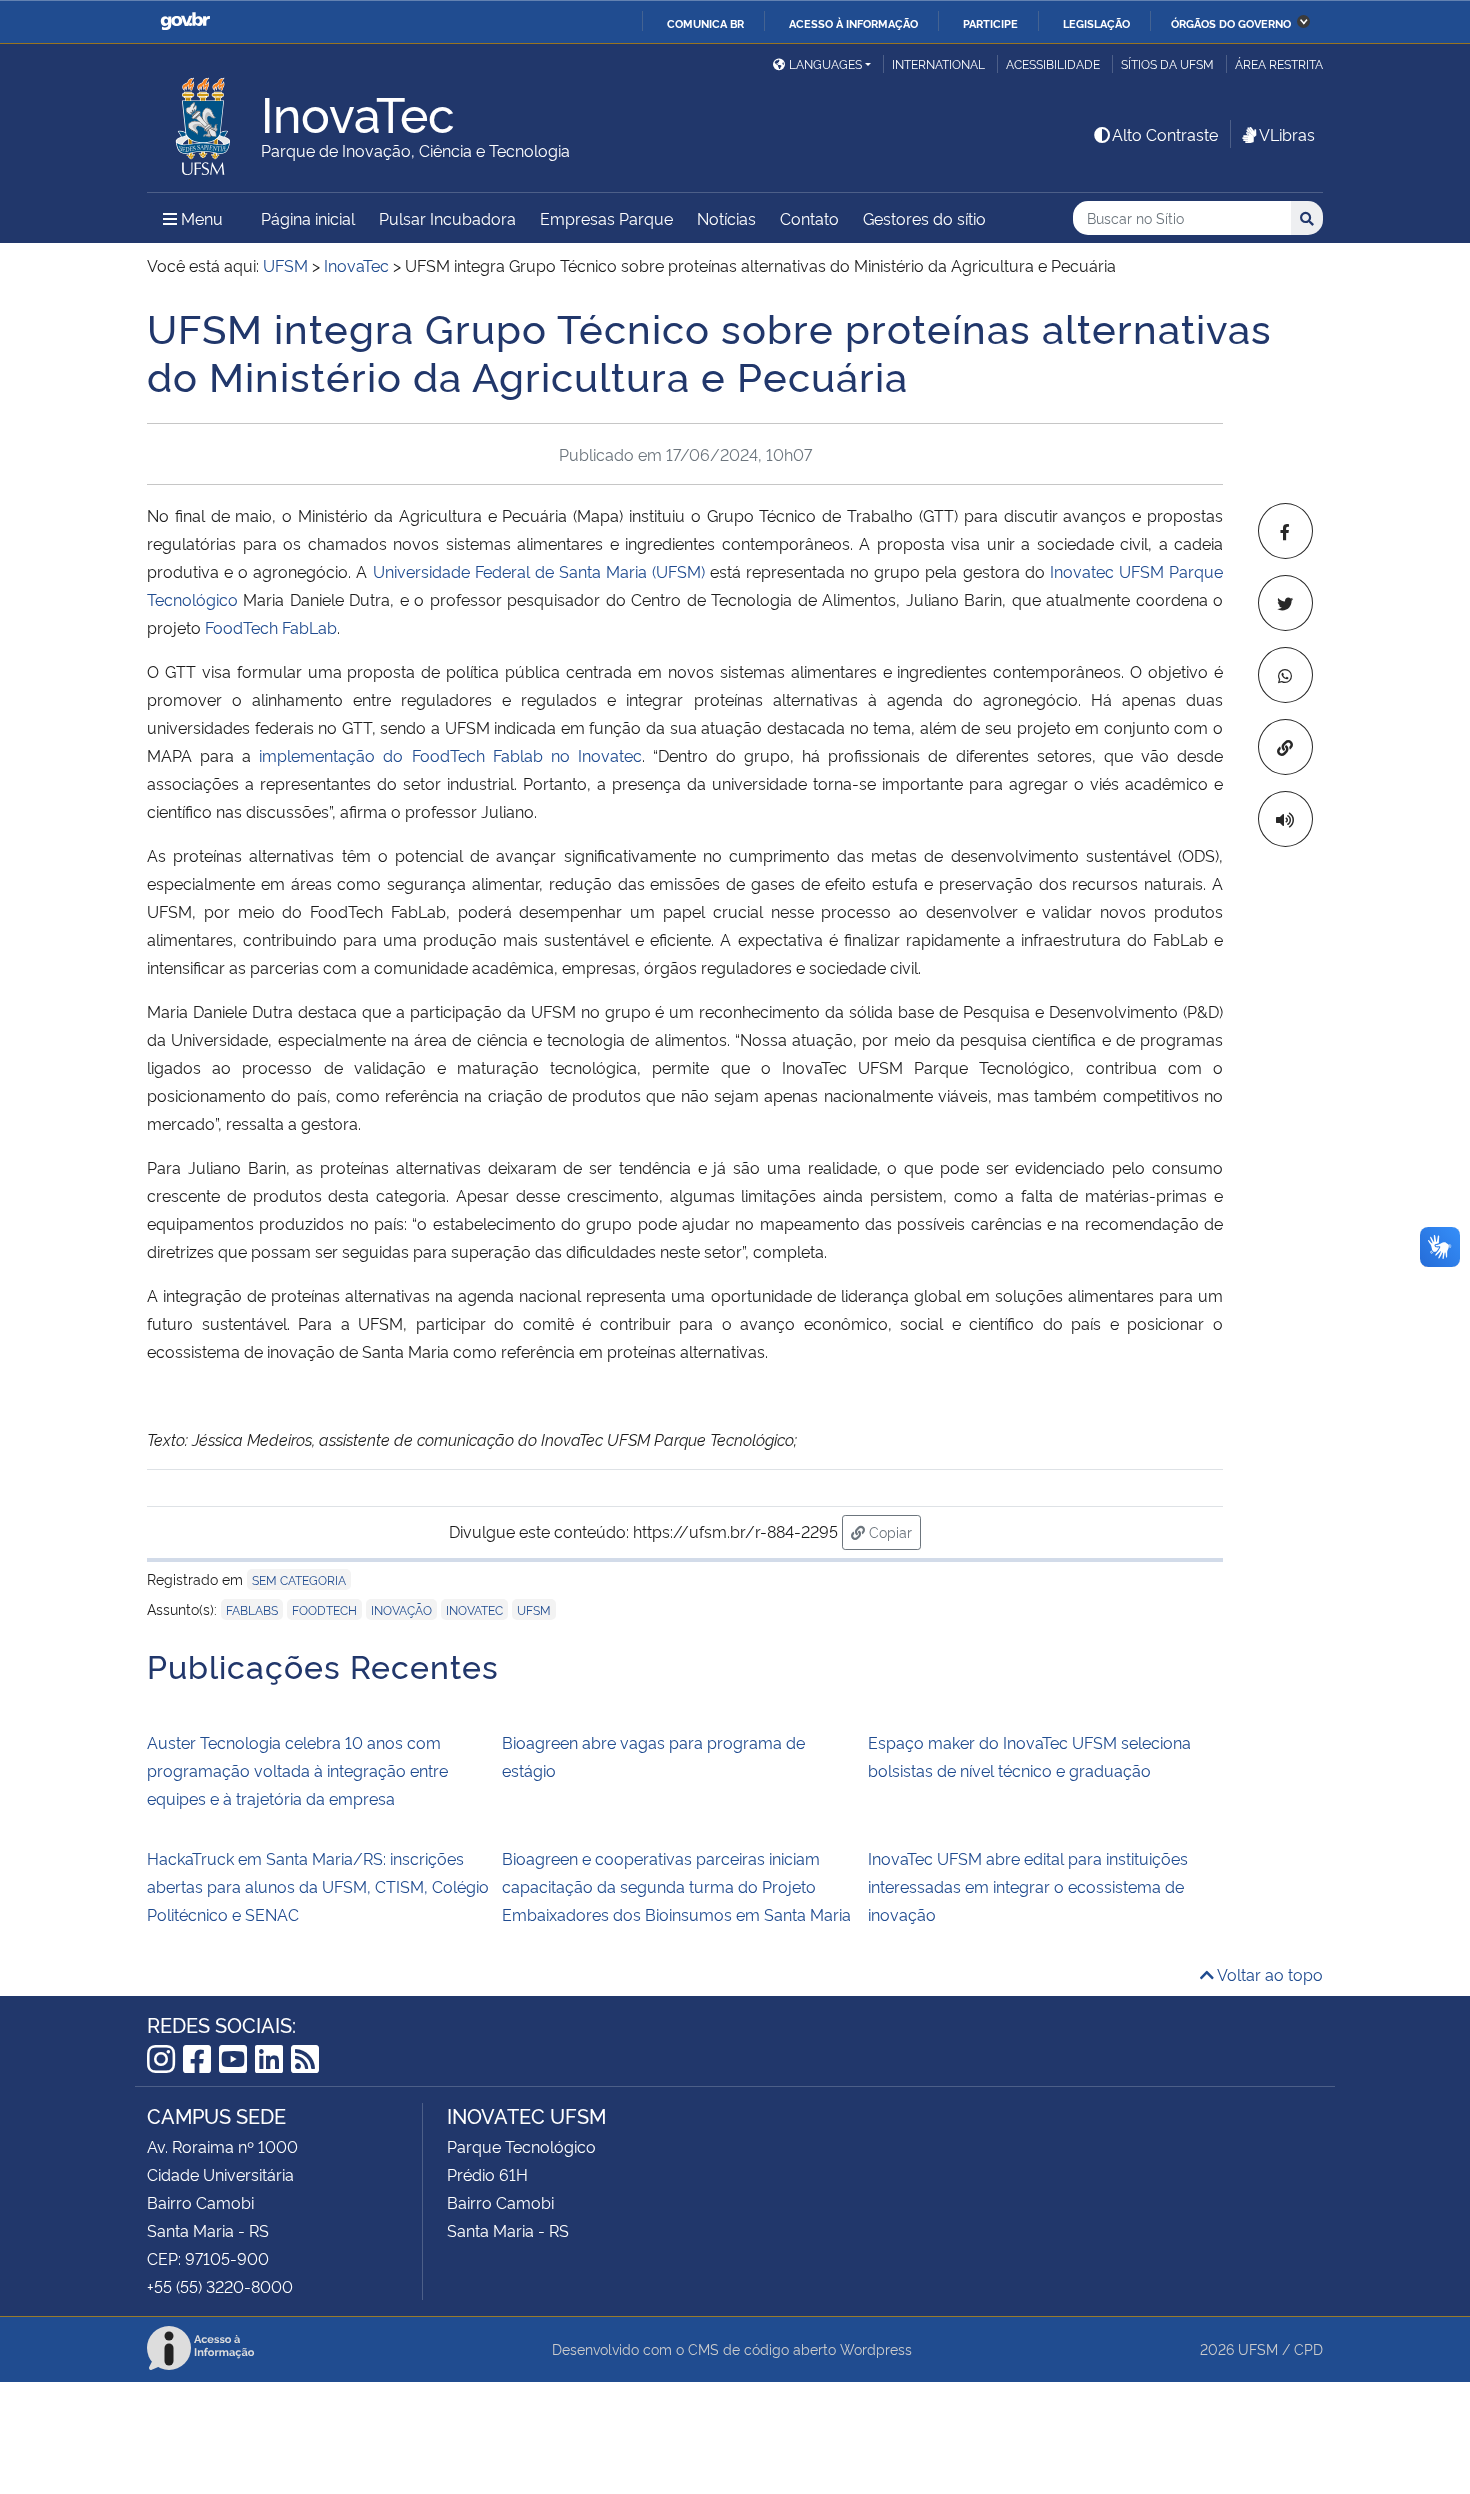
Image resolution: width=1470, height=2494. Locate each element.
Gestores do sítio (924, 218)
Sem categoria (299, 1579)
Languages (825, 63)
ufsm (534, 1609)
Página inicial (308, 218)
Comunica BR (705, 23)
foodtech (324, 1609)
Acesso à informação (853, 23)
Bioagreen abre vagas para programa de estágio (653, 1756)
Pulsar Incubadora (447, 218)
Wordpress (876, 2348)
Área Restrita (1279, 63)
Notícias (726, 218)
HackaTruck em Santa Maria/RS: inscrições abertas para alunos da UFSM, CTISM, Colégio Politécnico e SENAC (318, 1886)
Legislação (1096, 23)
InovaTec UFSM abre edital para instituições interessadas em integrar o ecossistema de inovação (1028, 1886)
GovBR (185, 21)
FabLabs (252, 1609)
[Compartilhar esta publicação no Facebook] (1285, 531)
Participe (990, 23)
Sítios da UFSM (1167, 63)
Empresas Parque (606, 218)
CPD (1308, 2348)
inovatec (474, 1609)
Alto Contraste (1165, 134)
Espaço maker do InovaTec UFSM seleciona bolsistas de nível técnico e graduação (1029, 1756)
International (938, 63)
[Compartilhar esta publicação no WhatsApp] (1285, 675)
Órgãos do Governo (1231, 23)
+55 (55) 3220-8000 (220, 2286)
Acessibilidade (1053, 63)
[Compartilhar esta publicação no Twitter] (1285, 603)
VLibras (1287, 134)
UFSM (1258, 2348)
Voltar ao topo (1268, 1974)
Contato (809, 218)
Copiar (893, 1531)
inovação (401, 1609)
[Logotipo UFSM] (204, 121)
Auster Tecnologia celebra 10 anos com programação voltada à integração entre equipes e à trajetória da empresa (297, 1770)
